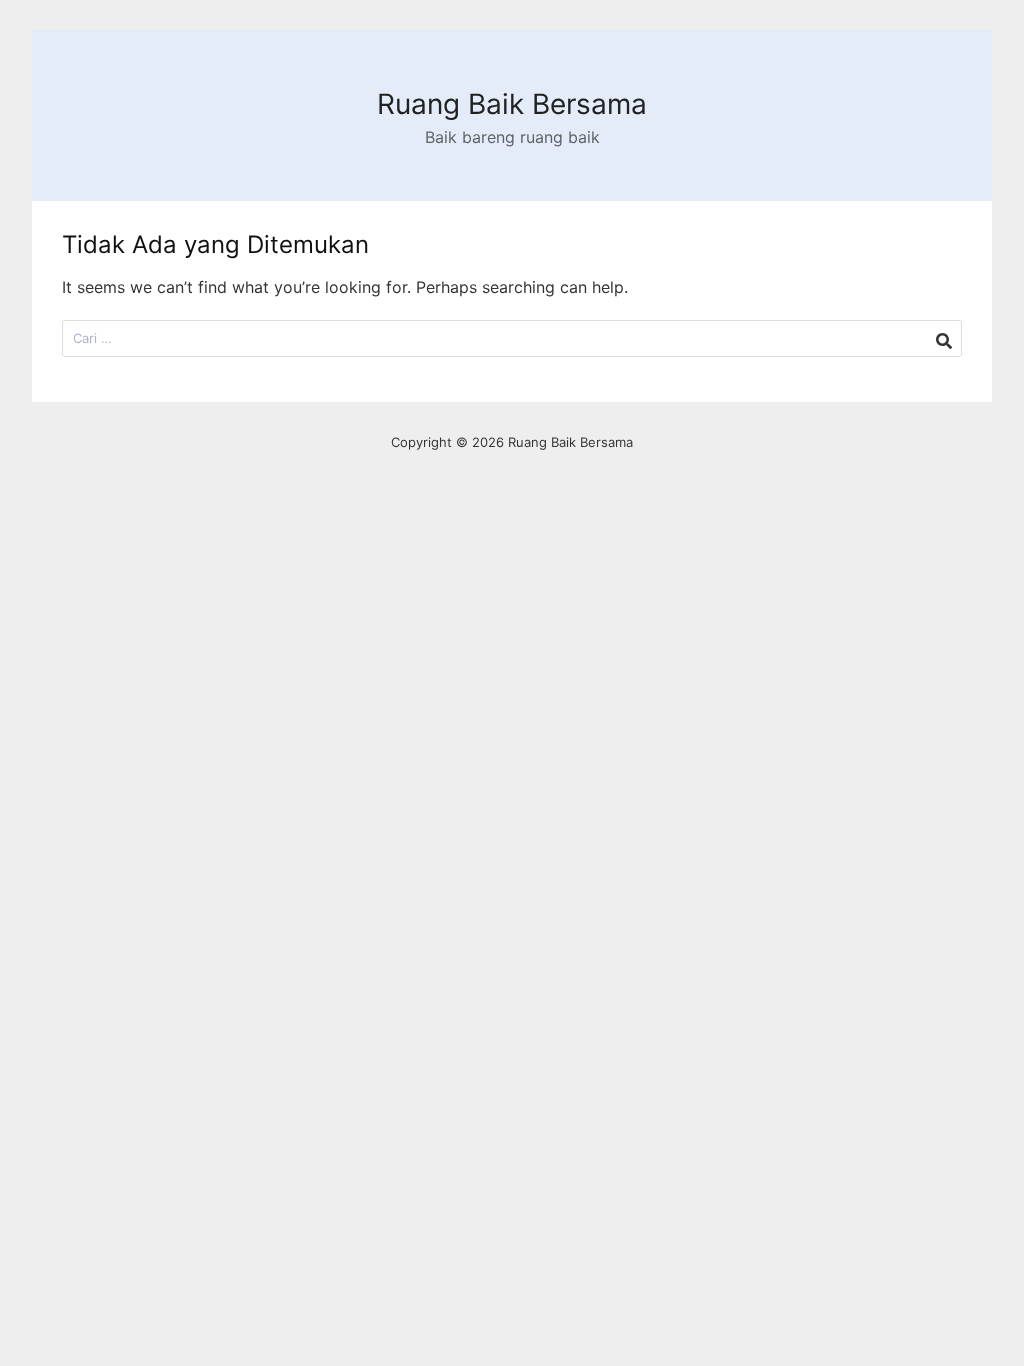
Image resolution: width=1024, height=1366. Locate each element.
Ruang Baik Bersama (512, 104)
